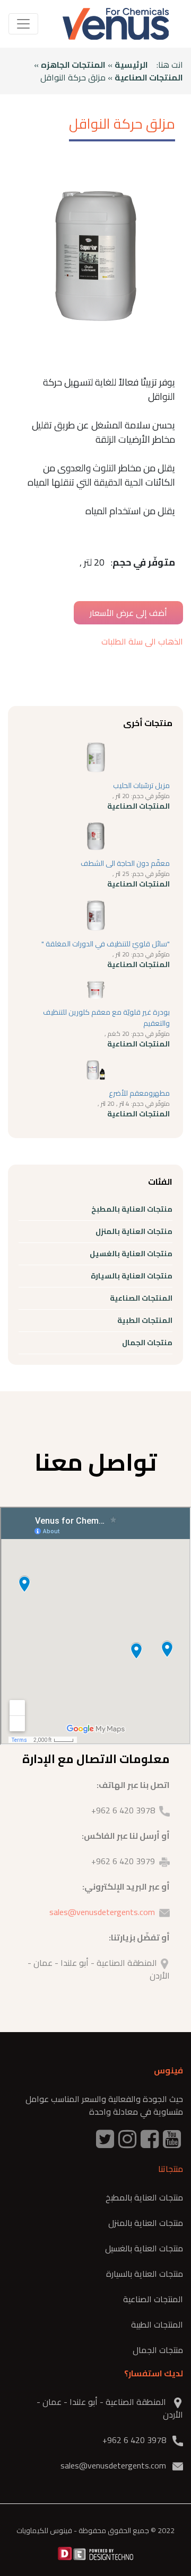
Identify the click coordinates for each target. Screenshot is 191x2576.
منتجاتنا (171, 2169)
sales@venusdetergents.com (102, 1912)
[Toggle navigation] (23, 24)
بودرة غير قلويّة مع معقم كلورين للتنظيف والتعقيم (106, 1018)
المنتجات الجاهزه (73, 65)
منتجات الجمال (147, 1343)
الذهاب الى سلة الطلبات (142, 641)
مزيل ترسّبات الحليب (141, 785)
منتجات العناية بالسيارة (132, 1276)
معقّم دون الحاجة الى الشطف (125, 863)
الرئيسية (131, 65)
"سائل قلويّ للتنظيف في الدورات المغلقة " (106, 944)
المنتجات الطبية (145, 1320)
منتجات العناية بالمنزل (134, 1231)
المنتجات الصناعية (149, 77)
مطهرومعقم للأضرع (139, 1093)
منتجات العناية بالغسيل (131, 1254)
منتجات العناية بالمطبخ (132, 1209)
